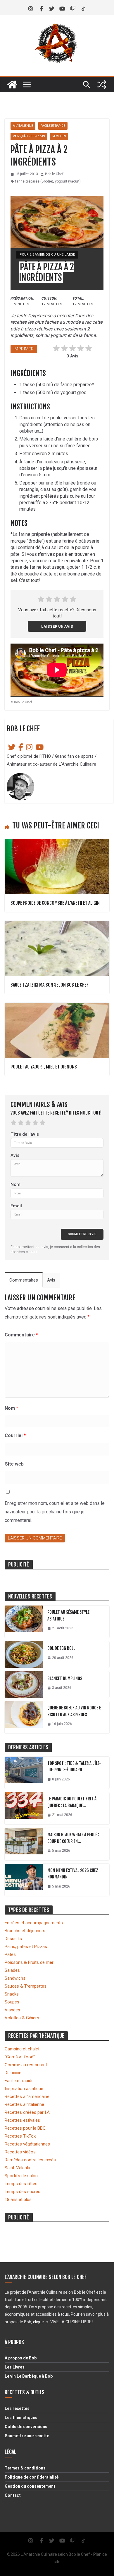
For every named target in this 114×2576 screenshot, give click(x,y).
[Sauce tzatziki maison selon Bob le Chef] (57, 924)
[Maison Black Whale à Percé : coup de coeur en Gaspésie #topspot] (24, 1844)
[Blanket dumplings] (24, 1684)
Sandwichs (15, 1978)
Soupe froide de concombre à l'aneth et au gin (55, 903)
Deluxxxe (13, 2073)
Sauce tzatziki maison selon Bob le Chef (50, 985)
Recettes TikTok (20, 2136)
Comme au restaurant (26, 2065)
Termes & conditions (25, 2468)
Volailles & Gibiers (22, 2018)
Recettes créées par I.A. (28, 2112)
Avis (15, 1155)
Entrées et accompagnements (34, 1923)
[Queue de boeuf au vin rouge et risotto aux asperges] (24, 1717)
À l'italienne (23, 126)
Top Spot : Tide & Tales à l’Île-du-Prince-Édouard (74, 1767)
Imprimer (24, 349)
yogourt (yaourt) (68, 181)
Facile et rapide (53, 126)
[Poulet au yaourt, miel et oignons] (57, 1006)
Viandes (12, 2010)
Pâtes (10, 1954)
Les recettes (17, 2408)
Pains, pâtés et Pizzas (26, 1947)
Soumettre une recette (27, 2436)
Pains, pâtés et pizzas (29, 136)
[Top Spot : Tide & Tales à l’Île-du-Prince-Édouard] (24, 1773)
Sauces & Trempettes (26, 1986)
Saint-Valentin (18, 2168)
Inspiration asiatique (24, 2089)
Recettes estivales (22, 2120)
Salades (12, 1970)
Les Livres (15, 2367)
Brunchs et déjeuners (25, 1931)
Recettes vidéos (20, 2152)
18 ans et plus (18, 2199)
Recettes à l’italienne (24, 2104)
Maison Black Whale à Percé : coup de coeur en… (73, 1838)
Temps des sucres (23, 2192)
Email (16, 1206)
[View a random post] (102, 85)
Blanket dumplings (65, 1678)
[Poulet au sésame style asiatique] (24, 1622)
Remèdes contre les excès (30, 2160)
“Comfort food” (20, 2057)
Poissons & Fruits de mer (29, 1962)
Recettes (59, 136)
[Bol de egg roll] (24, 1655)
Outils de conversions (26, 2427)
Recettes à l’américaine (27, 2096)
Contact (13, 2495)
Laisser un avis (57, 626)
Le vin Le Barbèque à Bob (29, 2376)
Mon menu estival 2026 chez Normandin (73, 1874)
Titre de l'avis (25, 1134)
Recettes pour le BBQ (25, 2128)
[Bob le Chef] (12, 85)
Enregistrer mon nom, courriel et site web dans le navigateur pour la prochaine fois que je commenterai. (55, 1512)
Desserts (13, 1939)
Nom (15, 1184)
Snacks (12, 1994)
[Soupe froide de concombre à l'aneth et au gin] (57, 842)
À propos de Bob (21, 2358)
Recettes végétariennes (27, 2144)
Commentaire (21, 1335)
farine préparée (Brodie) (34, 181)
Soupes (12, 2002)
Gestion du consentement (30, 2486)
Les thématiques (21, 2418)
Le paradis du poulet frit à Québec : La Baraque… (72, 1802)
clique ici (41, 2322)
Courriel (15, 1435)
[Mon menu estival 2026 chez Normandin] (24, 1880)
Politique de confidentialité (32, 2477)
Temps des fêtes (21, 2184)
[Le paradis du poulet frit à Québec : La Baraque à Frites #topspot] (24, 1808)
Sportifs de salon (21, 2176)
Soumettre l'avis (82, 1234)
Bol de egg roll (61, 1648)
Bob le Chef (54, 174)
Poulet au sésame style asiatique (68, 1616)
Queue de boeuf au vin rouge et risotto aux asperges (75, 1711)
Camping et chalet (22, 2049)
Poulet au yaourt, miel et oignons (44, 1067)
